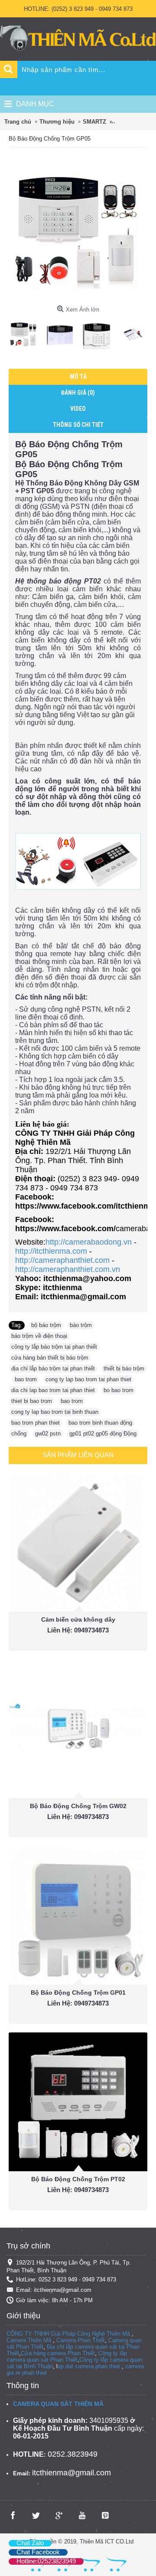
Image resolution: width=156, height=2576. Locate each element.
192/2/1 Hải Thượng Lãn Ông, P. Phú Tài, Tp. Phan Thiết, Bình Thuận (69, 2266)
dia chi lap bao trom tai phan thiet (53, 1390)
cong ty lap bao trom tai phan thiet (88, 1379)
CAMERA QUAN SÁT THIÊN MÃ (58, 2404)
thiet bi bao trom (32, 1401)
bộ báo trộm (46, 1325)
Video (78, 409)
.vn (116, 1269)
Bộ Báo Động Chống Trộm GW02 (78, 1806)
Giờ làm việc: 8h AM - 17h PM (54, 2300)
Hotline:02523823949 (46, 2561)
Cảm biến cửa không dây (78, 1619)
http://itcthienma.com (51, 1251)
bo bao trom (119, 1390)
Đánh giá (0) (78, 393)
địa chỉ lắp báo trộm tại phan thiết (53, 1368)
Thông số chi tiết (78, 425)
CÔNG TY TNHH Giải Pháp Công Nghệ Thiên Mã (68, 2334)
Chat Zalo (30, 2543)
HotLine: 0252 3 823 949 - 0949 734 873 (66, 2279)
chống (19, 1434)
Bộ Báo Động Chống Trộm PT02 (78, 2179)
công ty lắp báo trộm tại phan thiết (54, 1347)
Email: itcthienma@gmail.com (54, 2290)
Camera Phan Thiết (81, 2340)
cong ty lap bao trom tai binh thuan (55, 1412)
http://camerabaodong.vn (89, 1242)
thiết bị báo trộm (124, 1368)
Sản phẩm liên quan (78, 1455)
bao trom (26, 1379)
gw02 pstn (48, 1434)
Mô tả (78, 377)
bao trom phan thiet (36, 1423)
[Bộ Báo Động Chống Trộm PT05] (27, 331)
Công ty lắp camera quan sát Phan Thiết (67, 2356)
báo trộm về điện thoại (39, 1336)
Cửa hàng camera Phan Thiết (58, 2353)
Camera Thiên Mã (29, 2340)
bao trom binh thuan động (100, 1423)
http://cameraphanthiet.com (62, 1260)
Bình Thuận (38, 2366)
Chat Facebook (38, 2552)
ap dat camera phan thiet (89, 2366)
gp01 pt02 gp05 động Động (103, 1434)
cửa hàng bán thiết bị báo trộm (50, 1358)
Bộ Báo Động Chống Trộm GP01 (78, 1993)
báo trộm (81, 1325)
